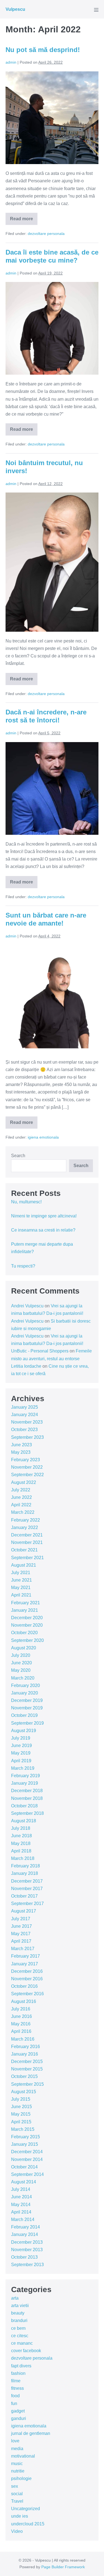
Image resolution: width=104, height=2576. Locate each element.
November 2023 (27, 1422)
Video (17, 2531)
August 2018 (24, 1821)
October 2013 (24, 2257)
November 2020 (27, 1625)
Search (18, 1156)
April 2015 (21, 2122)
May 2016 (21, 2024)
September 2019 (27, 1723)
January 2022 (25, 1527)
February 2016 (26, 2047)
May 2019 (21, 1753)
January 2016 (25, 2054)
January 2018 (25, 1873)
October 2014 (24, 2167)
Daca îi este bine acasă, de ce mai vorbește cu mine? (52, 256)
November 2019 (27, 1708)
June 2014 (21, 2197)
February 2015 (26, 2137)
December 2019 (27, 1700)
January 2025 (25, 1407)
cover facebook (26, 2351)
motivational (23, 2456)
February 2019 (26, 1776)
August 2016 (24, 2001)
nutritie (18, 2471)
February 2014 (26, 2227)
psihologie (21, 2478)
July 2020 (21, 1655)
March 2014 (23, 2219)
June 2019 (21, 1746)
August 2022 (24, 1482)
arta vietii (20, 2306)
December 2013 (27, 2242)
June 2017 (21, 1926)
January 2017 (25, 1964)
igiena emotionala (43, 1137)
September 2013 (27, 2265)
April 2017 (21, 1941)
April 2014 (21, 2212)
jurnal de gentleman (31, 2433)
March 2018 (23, 1858)
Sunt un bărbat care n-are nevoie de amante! (46, 919)
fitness (17, 2388)
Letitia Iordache (26, 1366)
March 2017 (23, 1949)
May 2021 (21, 1588)
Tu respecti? (23, 1266)
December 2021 (27, 1535)
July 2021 (21, 1573)
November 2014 (27, 2159)
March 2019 (23, 1768)
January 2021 (25, 1610)
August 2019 (24, 1731)
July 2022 (21, 1490)
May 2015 (21, 2114)
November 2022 (27, 1467)
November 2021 (27, 1542)
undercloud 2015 (28, 2524)
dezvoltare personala (46, 234)
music (17, 2464)
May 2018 (21, 1843)
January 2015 (25, 2144)
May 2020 (21, 1670)
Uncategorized (26, 2509)
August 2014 (24, 2182)
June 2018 (21, 1836)
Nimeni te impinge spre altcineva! (44, 1216)
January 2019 (25, 1783)
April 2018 (21, 1851)
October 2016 (24, 1986)
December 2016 (27, 1971)
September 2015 (27, 2084)
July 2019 (21, 1738)
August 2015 (24, 2092)
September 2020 (27, 1640)
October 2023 (24, 1430)
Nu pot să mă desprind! (43, 50)
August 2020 (24, 1648)
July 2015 (21, 2099)
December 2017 (27, 1881)
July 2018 (21, 1828)
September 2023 (27, 1437)
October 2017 (24, 1896)
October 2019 (24, 1715)
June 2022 (21, 1497)
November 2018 (27, 1798)
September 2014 (27, 2174)
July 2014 (21, 2189)
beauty (18, 2313)
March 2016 (23, 2039)
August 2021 (24, 1565)
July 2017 (21, 1919)
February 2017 (26, 1956)
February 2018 (26, 1866)
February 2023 (26, 1460)
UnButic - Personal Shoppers (40, 1351)
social (17, 2494)
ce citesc (20, 2336)
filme (16, 2381)
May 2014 (21, 2205)
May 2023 (21, 1452)
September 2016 (27, 1994)
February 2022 (26, 1520)
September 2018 (27, 1813)
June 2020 (21, 1663)
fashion (18, 2373)
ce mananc (22, 2343)
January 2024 (25, 1415)
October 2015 (24, 2076)
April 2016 (21, 2031)
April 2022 (21, 1505)
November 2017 (27, 1889)
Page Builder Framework (63, 2567)
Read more (24, 221)
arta (15, 2298)
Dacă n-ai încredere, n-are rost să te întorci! (46, 716)
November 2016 (27, 1979)
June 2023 (21, 1445)
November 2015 (27, 2069)
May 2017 (21, 1934)
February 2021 (26, 1603)
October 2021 (24, 1550)
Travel (17, 2501)
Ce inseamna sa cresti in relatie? (43, 1230)
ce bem (18, 2328)
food (15, 2396)
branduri (19, 2320)
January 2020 (25, 1693)
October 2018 (24, 1806)
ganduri (19, 2418)
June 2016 (21, 2016)
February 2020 (26, 1685)
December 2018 (27, 1791)
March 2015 (23, 2129)
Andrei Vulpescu (27, 1306)
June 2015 (21, 2107)
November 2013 (27, 2250)
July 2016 (21, 2009)
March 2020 (23, 1678)
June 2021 (21, 1580)
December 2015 (27, 2061)
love (15, 2441)
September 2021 (27, 1558)
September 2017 (27, 1904)
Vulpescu (15, 9)
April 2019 (21, 1761)
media (17, 2449)
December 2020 (27, 1618)
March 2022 (23, 1512)
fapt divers (21, 2366)
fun (14, 2403)
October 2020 (24, 1633)
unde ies (20, 2516)
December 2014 (27, 2152)
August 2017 (24, 1911)
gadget (18, 2411)
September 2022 (27, 1475)
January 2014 (25, 2234)
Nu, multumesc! (26, 1202)
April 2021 (21, 1595)
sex (15, 2486)
